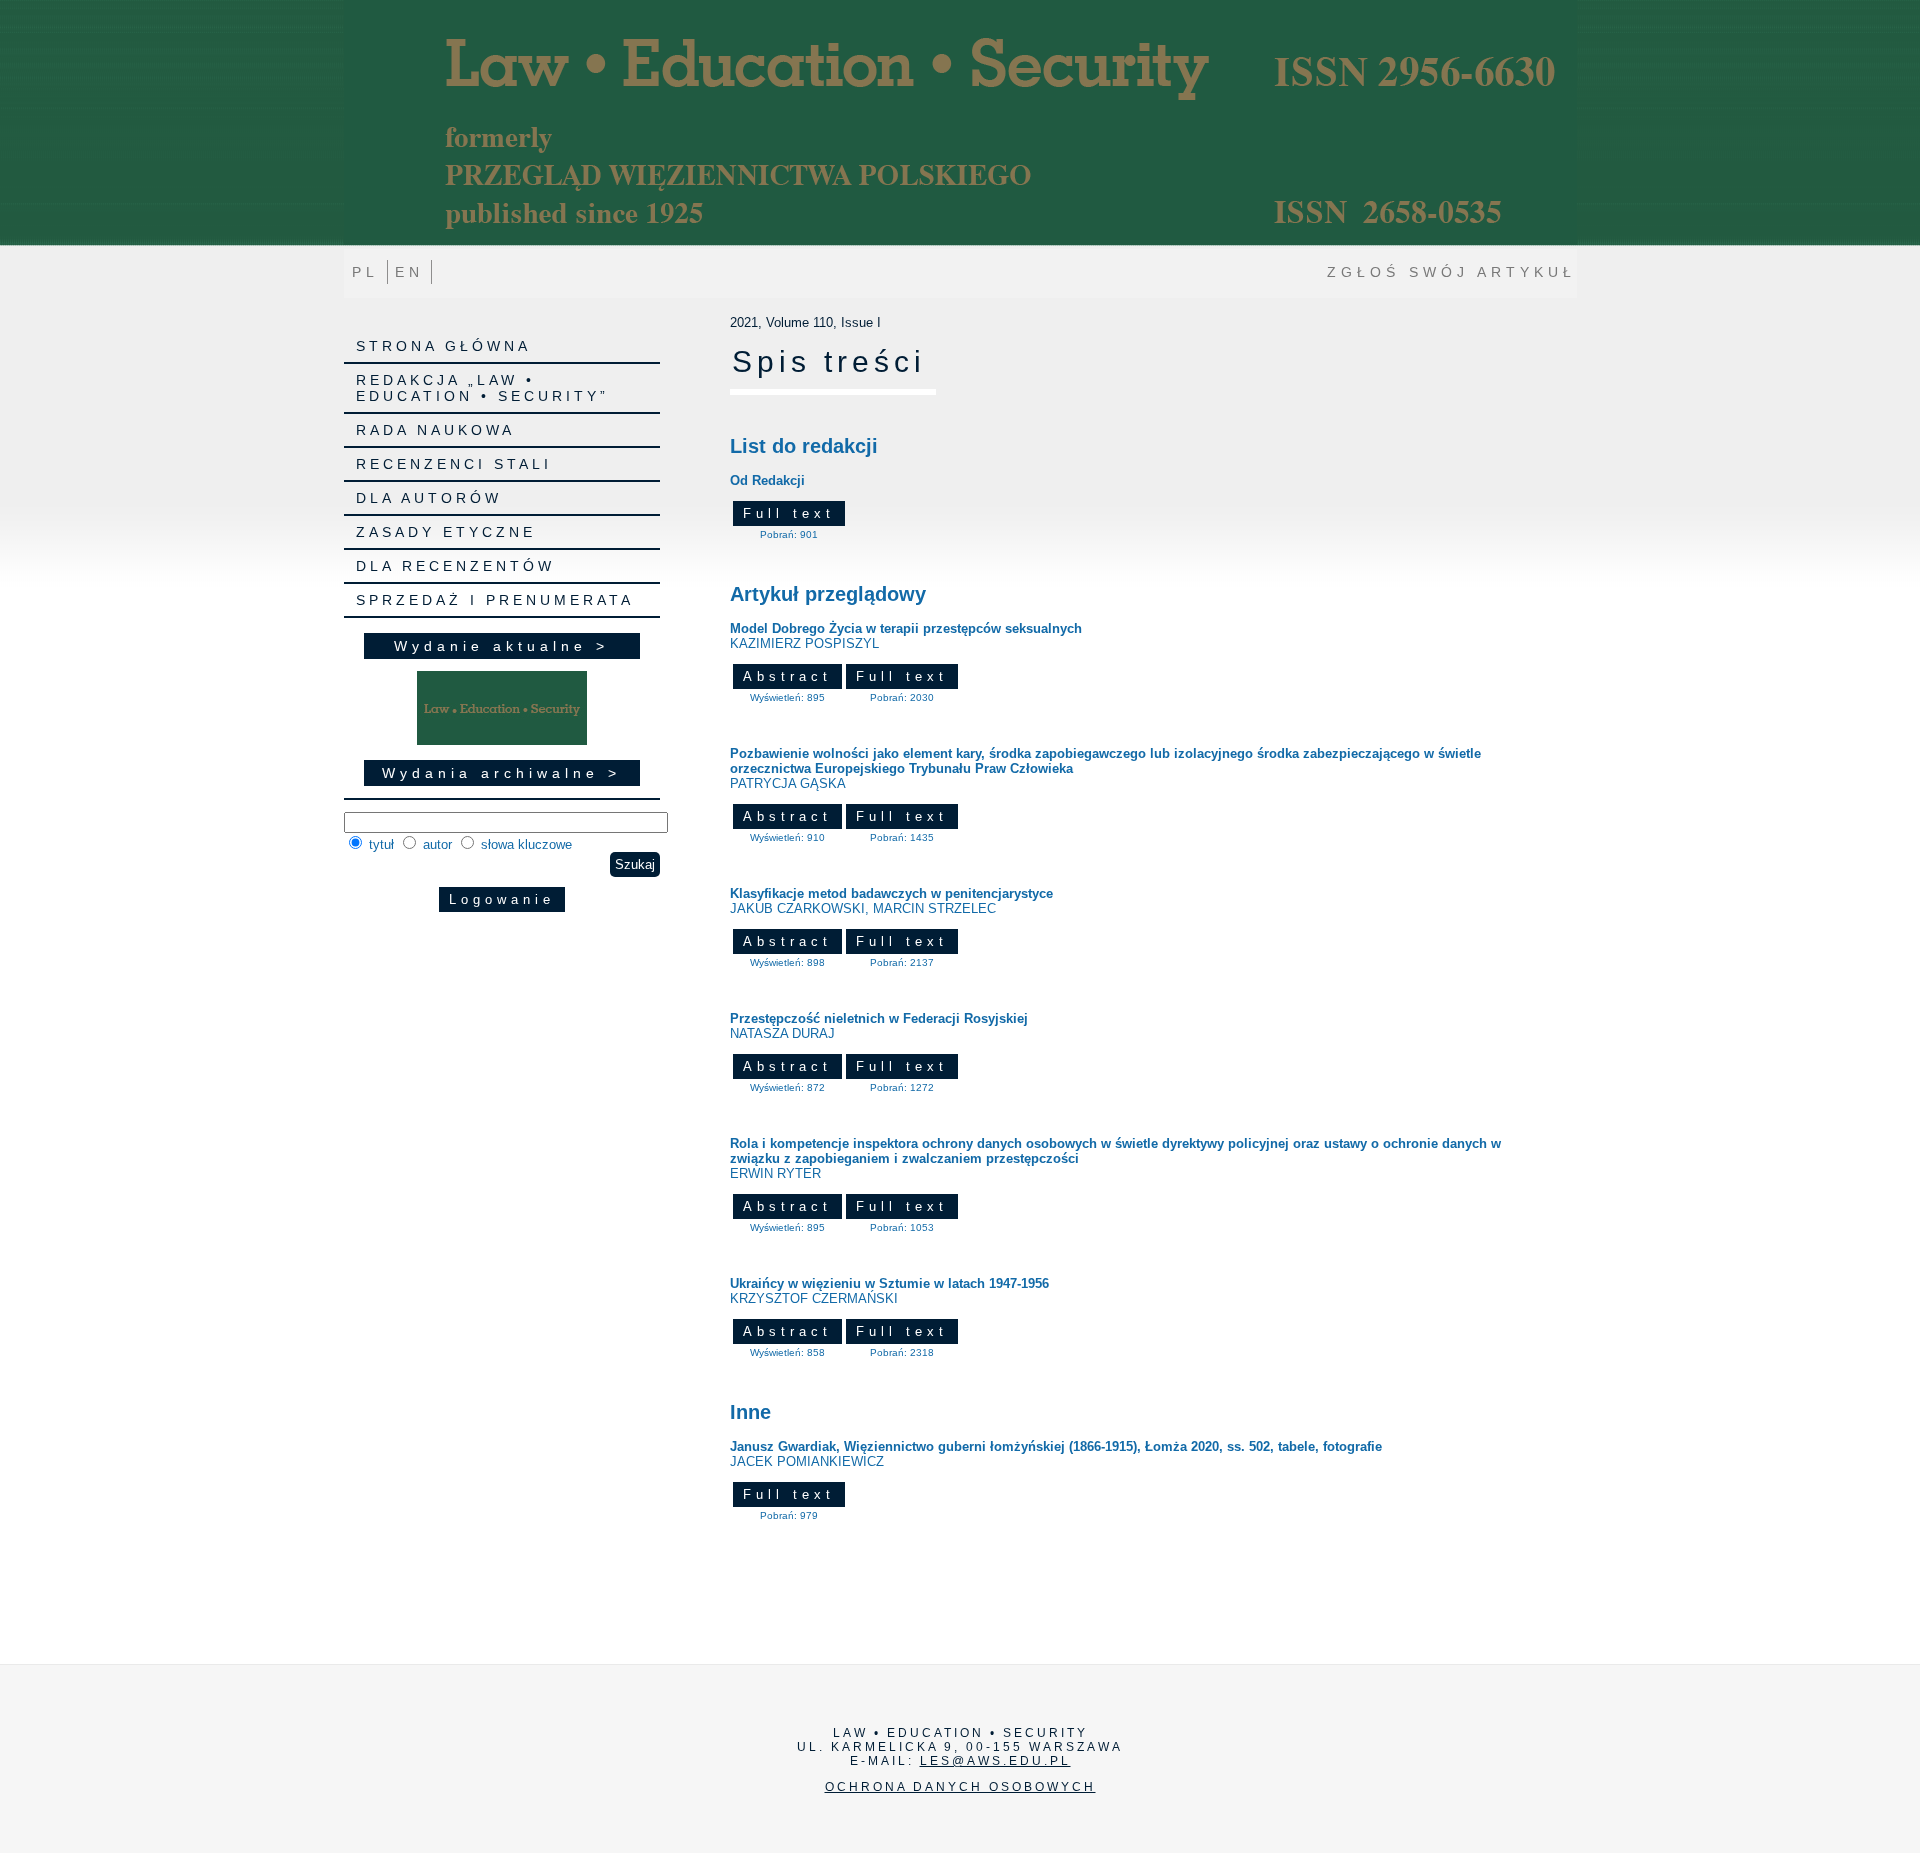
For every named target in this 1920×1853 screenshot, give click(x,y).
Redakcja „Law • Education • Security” (482, 388)
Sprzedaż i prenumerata (495, 600)
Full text (789, 513)
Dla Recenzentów (455, 566)
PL (365, 272)
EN (409, 272)
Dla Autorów (429, 498)
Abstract (787, 676)
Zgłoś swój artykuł (1451, 272)
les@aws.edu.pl (995, 1761)
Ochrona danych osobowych (960, 1787)
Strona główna (443, 346)
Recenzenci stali (454, 464)
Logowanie (502, 899)
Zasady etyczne (446, 532)
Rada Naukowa (435, 430)
